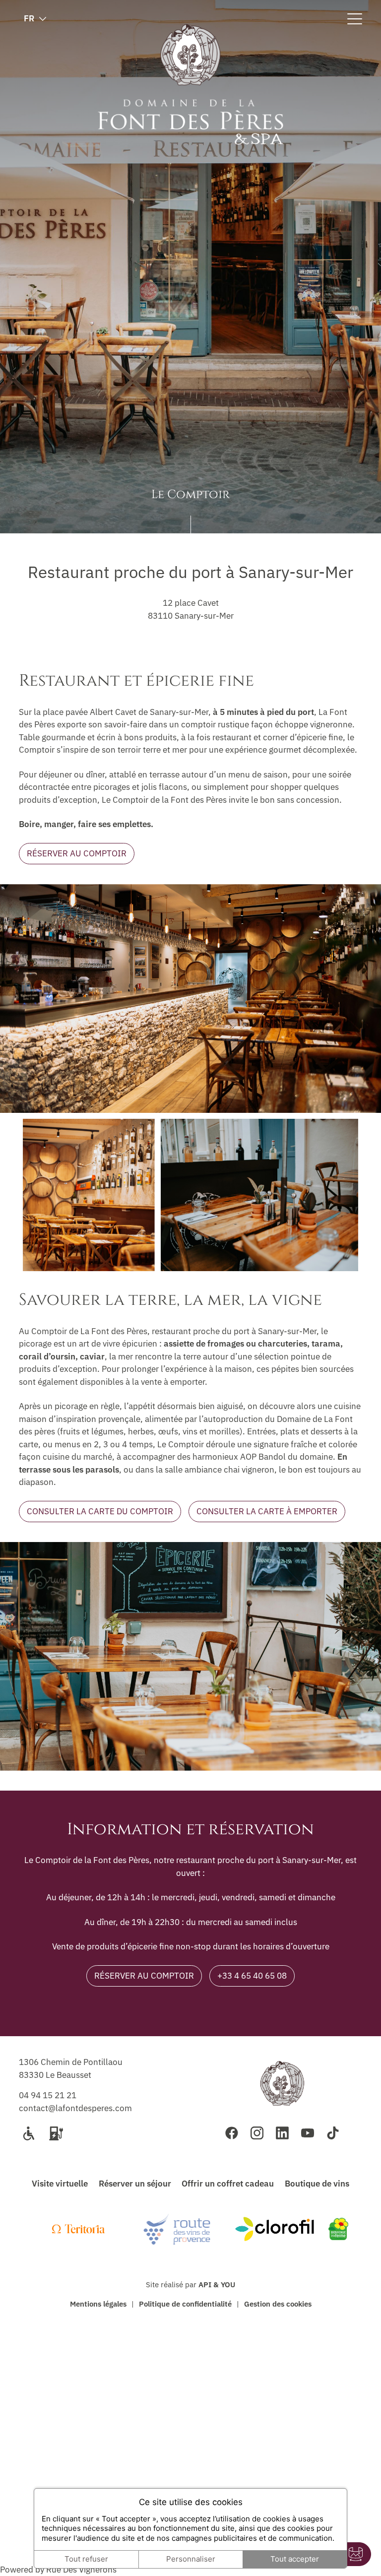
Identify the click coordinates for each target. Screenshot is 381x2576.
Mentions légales (98, 2304)
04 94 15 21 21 (48, 2095)
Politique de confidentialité (185, 2304)
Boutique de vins (317, 2184)
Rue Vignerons (80, 2570)
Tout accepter (295, 2559)
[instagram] (257, 2133)
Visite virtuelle (60, 2184)
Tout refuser (86, 2559)
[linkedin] (282, 2133)
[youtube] (308, 2133)
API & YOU (217, 2284)
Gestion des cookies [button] (278, 2304)
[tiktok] (333, 2133)
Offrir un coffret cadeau (228, 2184)
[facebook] (232, 2133)
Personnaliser (191, 2559)
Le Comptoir (190, 496)
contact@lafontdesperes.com (75, 2108)
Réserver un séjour (135, 2184)
